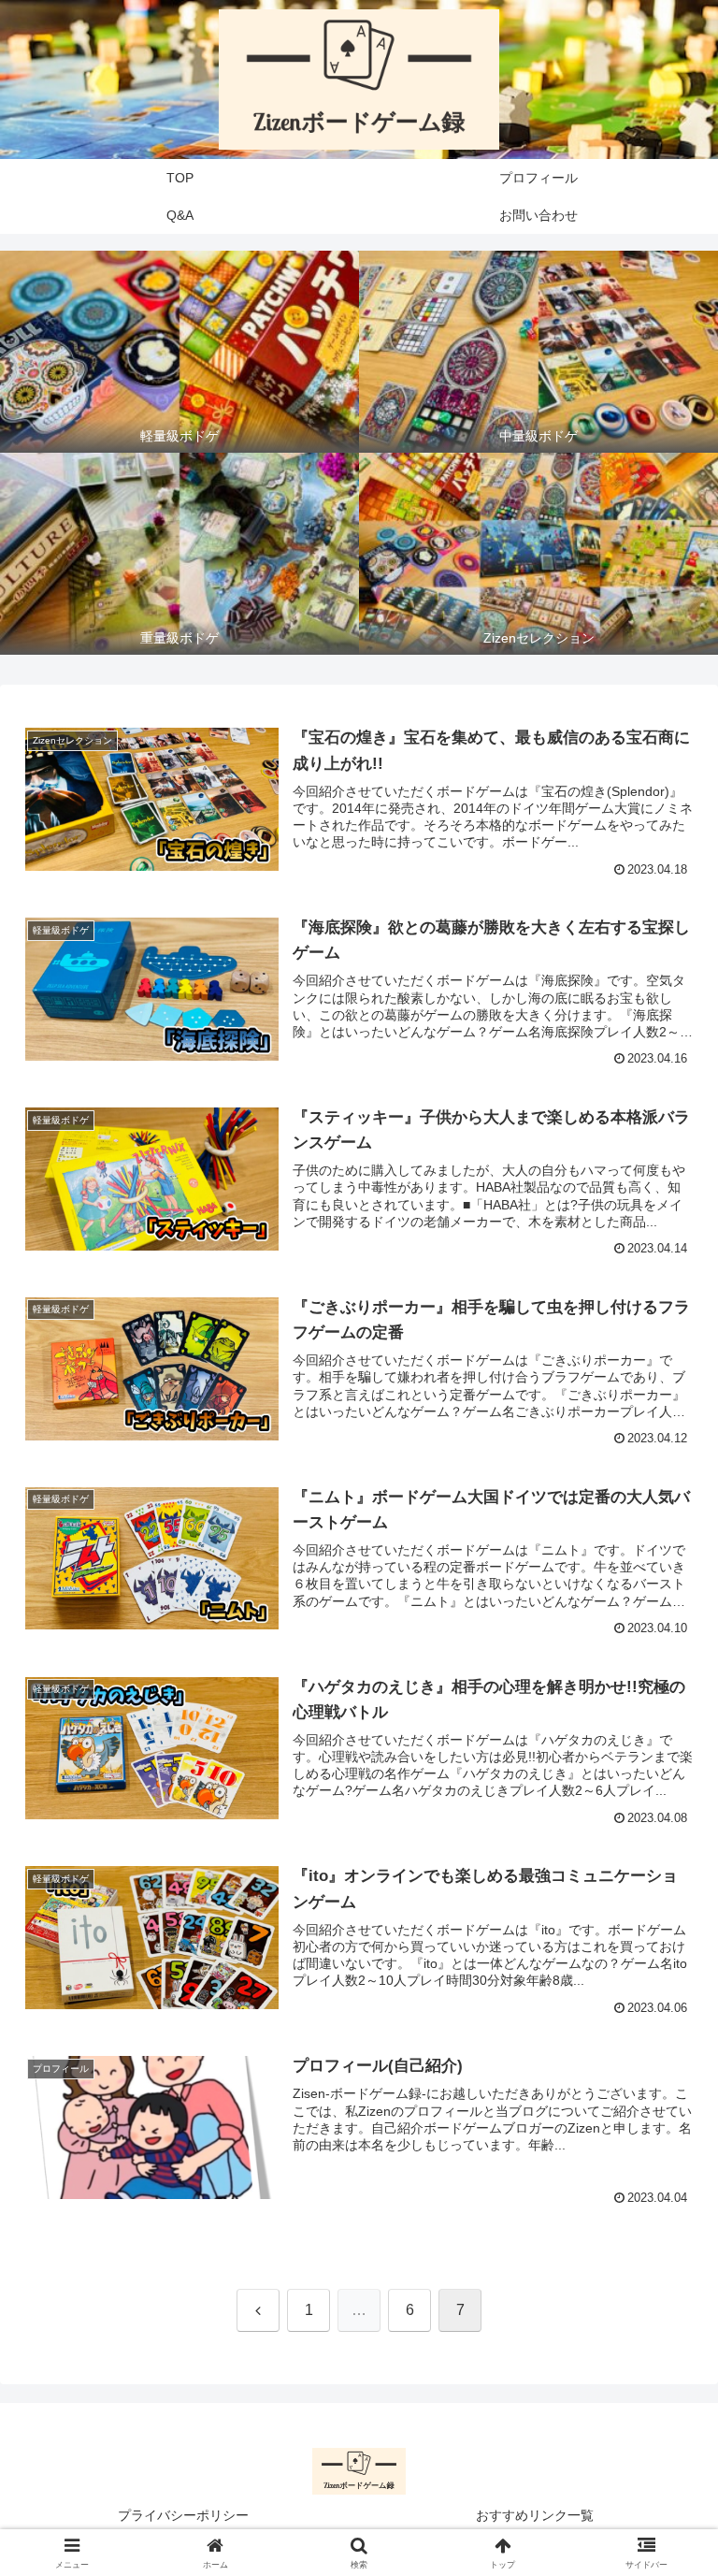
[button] (663, 2414)
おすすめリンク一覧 (535, 2515)
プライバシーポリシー (183, 2515)
